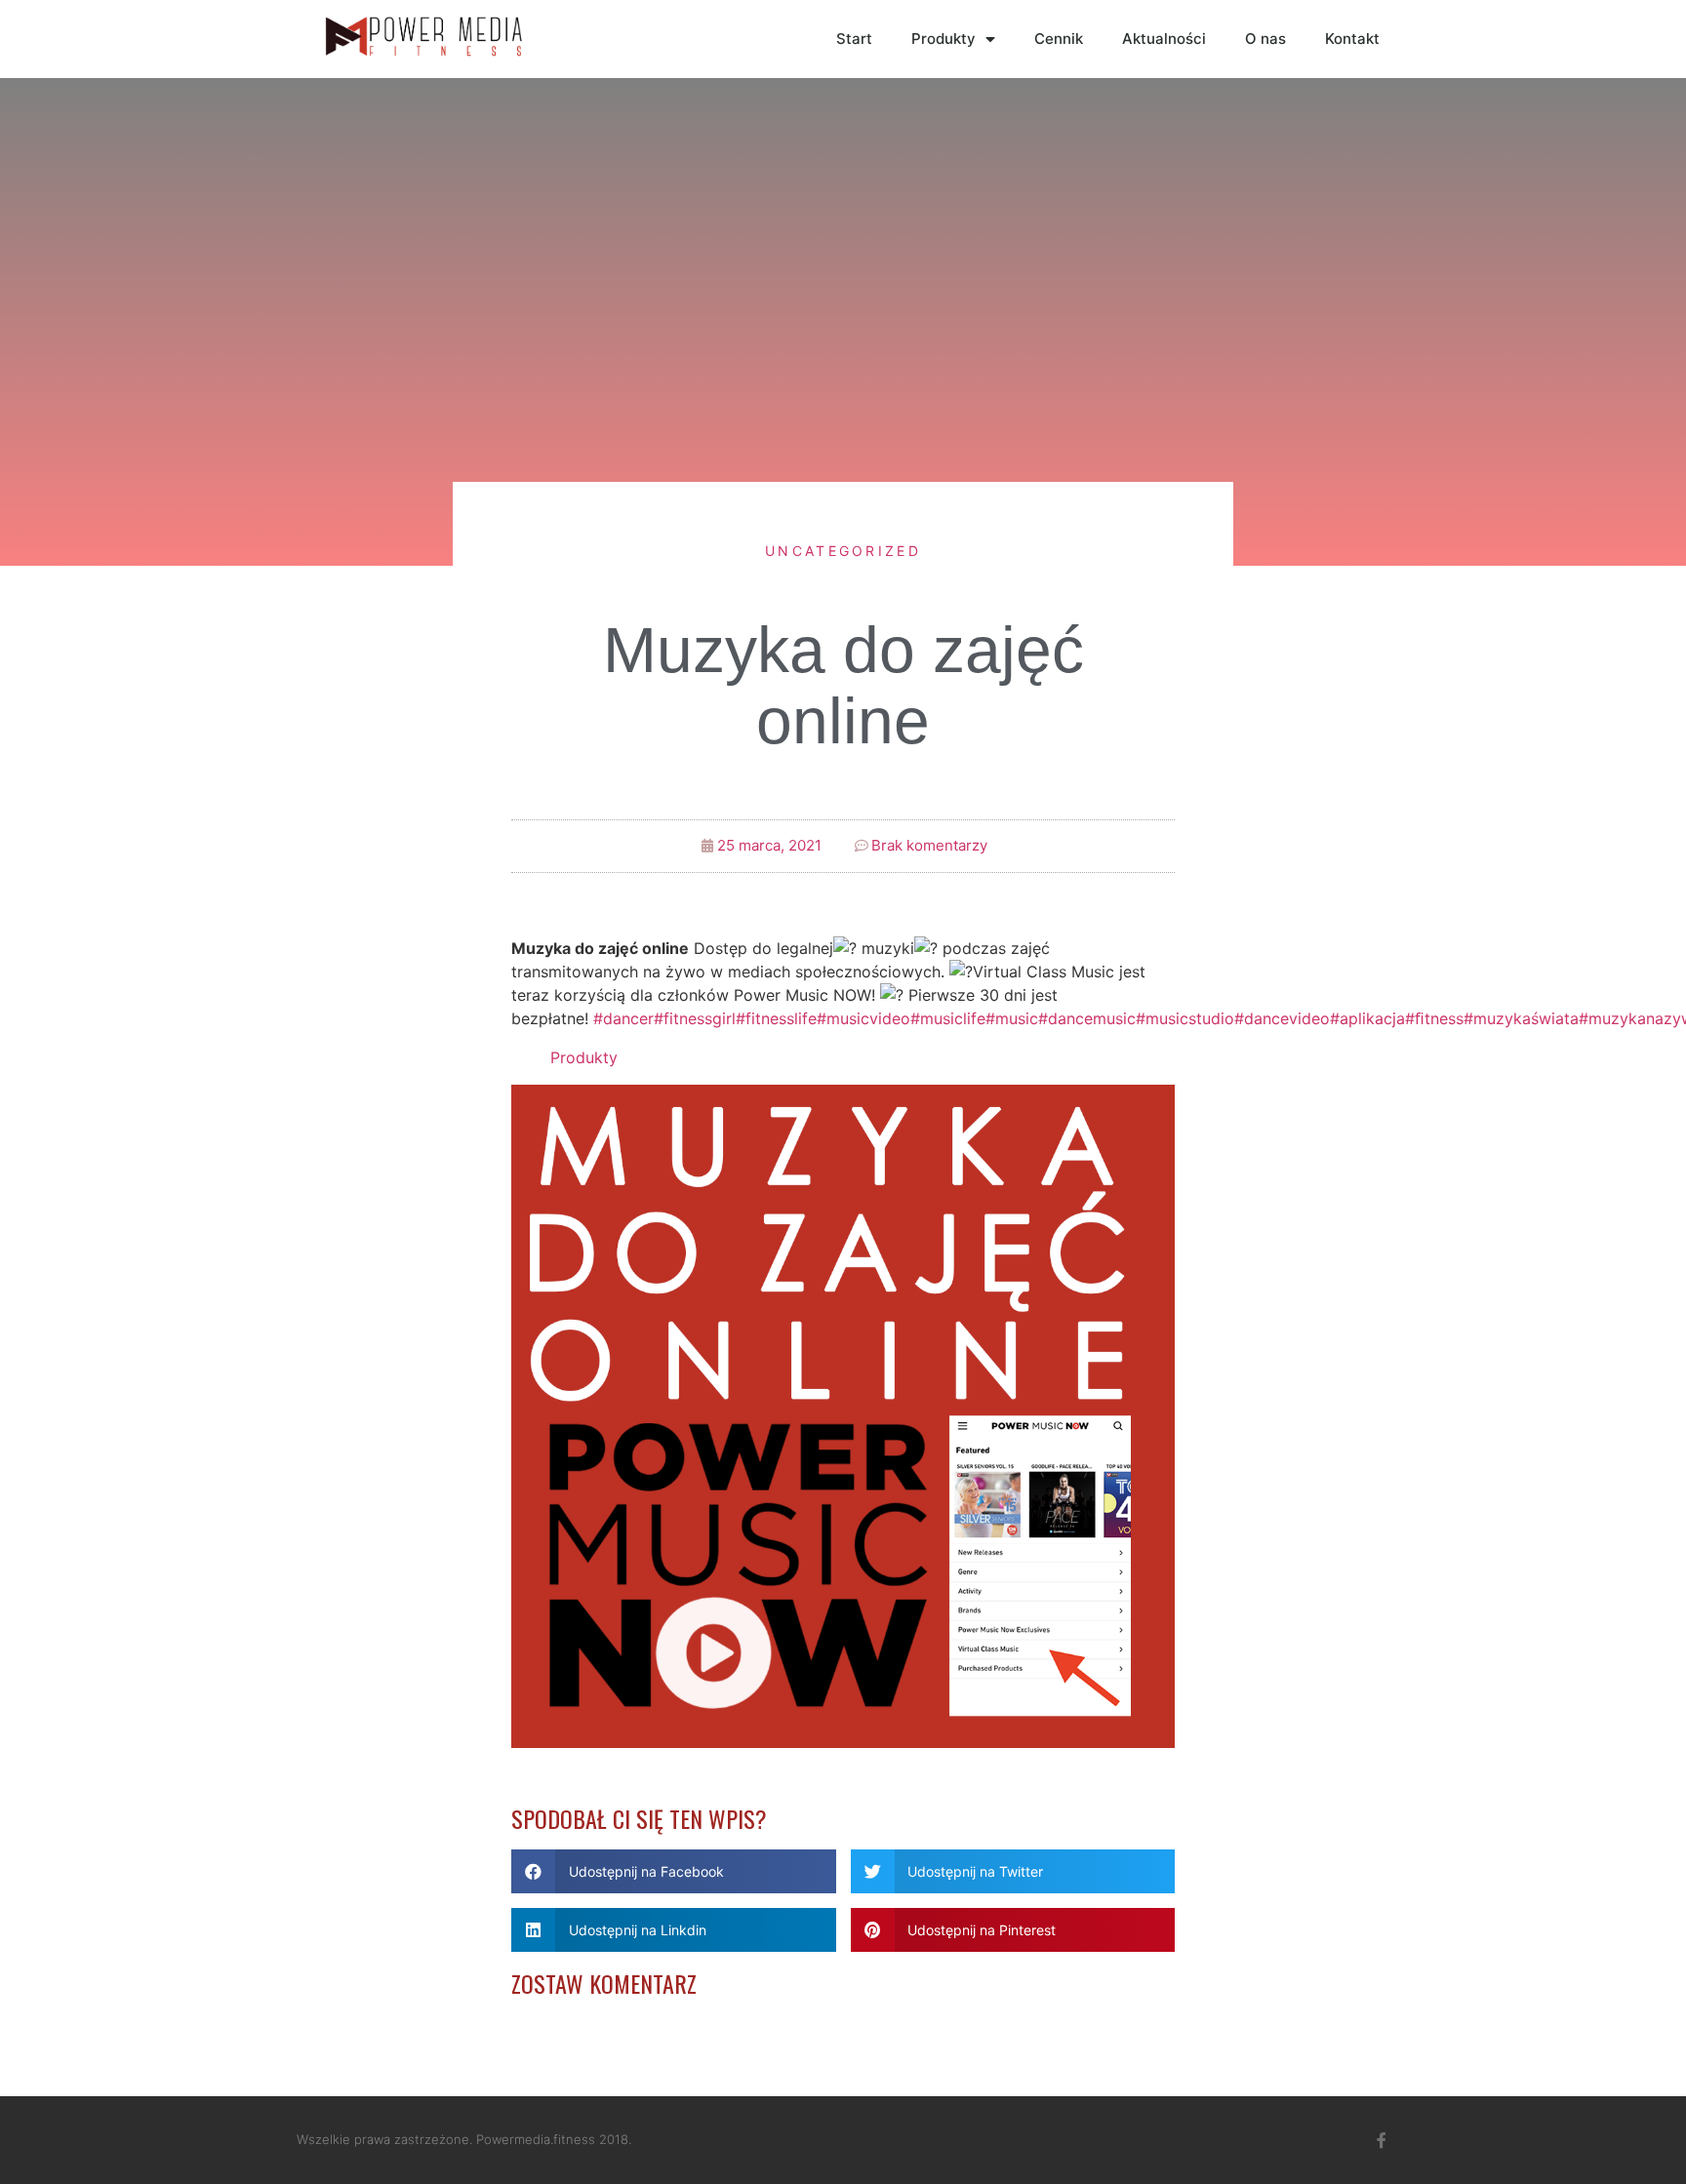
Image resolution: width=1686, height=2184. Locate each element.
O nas (1265, 39)
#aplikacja (1367, 1018)
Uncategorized (843, 551)
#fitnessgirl (695, 1018)
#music (1012, 1018)
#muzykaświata (1521, 1018)
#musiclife (948, 1018)
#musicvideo (863, 1018)
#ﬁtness (1434, 1018)
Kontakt (1352, 39)
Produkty (943, 39)
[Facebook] (1382, 2140)
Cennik (1059, 39)
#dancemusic (1087, 1018)
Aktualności (1164, 39)
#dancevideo (1282, 1018)
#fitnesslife (776, 1018)
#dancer (623, 1018)
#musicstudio (1185, 1018)
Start (854, 39)
